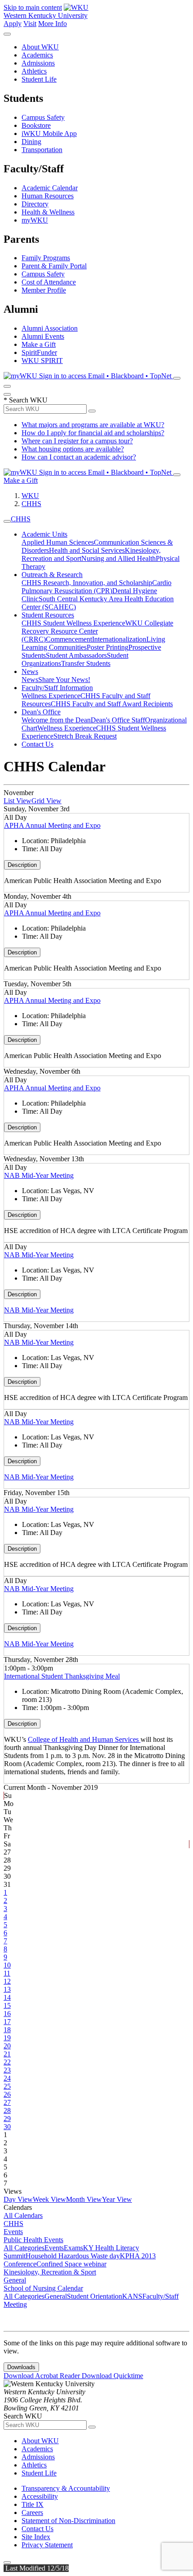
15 (7, 2005)
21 (7, 2054)
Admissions (38, 63)
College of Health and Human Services (84, 1739)
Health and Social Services (87, 550)
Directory (35, 204)
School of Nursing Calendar (43, 2288)
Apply (13, 24)
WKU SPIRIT (42, 361)
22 (7, 2062)
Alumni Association (50, 328)
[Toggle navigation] (7, 521)
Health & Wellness (48, 212)
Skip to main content (33, 7)
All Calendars (23, 2215)
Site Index (36, 2537)
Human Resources (48, 196)
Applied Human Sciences (58, 542)
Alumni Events (43, 336)
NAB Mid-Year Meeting (39, 1175)
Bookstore (36, 125)
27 (7, 2102)
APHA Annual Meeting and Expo (52, 825)
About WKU (40, 47)
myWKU (35, 220)
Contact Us (37, 744)
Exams (73, 2248)
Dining (31, 142)
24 (7, 2078)
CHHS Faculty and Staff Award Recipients (112, 704)
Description (22, 865)
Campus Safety (43, 117)
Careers (32, 2513)
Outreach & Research (52, 575)
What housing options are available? (73, 449)
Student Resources (48, 615)
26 (7, 2094)
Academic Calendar (50, 188)
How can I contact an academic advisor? (79, 457)
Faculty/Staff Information (57, 688)
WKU (30, 496)
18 (7, 2030)
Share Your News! (64, 680)
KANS (132, 2296)
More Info (53, 24)
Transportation (42, 150)
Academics (37, 55)
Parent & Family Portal (54, 266)
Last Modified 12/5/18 (36, 2568)
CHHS (31, 504)
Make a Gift (39, 344)
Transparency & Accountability (66, 2488)
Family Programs (46, 258)
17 (7, 2022)
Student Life (39, 79)
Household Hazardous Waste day (73, 2256)
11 (7, 1973)
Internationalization (119, 639)
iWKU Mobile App (49, 133)
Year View (117, 2199)
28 (7, 2110)
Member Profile (44, 290)
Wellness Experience (51, 696)
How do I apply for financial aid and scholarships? (93, 433)
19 (7, 2038)
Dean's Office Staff (118, 720)
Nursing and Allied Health (118, 558)
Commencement (69, 639)
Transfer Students (86, 663)
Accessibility (40, 2496)
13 (7, 1989)
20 (7, 2046)
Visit (30, 24)
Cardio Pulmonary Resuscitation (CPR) (96, 587)
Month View (84, 2199)
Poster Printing (107, 647)
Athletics (34, 71)
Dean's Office (41, 712)
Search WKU (26, 400)
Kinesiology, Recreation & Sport (50, 2272)
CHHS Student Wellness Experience (73, 623)
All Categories (24, 2248)
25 (7, 2086)
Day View (18, 2199)
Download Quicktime (112, 2376)
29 (7, 2119)
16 (7, 2014)
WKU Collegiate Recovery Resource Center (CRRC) (97, 631)
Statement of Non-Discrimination (68, 2521)
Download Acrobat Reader (43, 2376)
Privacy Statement (47, 2545)
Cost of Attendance (49, 282)
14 (7, 1997)
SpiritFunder (39, 352)
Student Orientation (94, 2296)
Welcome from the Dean (56, 720)
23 (7, 2070)
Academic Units (44, 534)
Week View (49, 2199)
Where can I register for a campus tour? (77, 441)
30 (7, 2127)
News (30, 671)
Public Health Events (33, 2240)
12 (7, 1981)
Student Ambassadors (76, 655)
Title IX (33, 2504)
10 (7, 1965)
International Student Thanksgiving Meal (62, 1676)
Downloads (21, 2367)
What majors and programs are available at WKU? (93, 425)
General (15, 2280)
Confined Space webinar (71, 2264)
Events (13, 2232)
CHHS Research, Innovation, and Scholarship (87, 583)
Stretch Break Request (85, 736)
